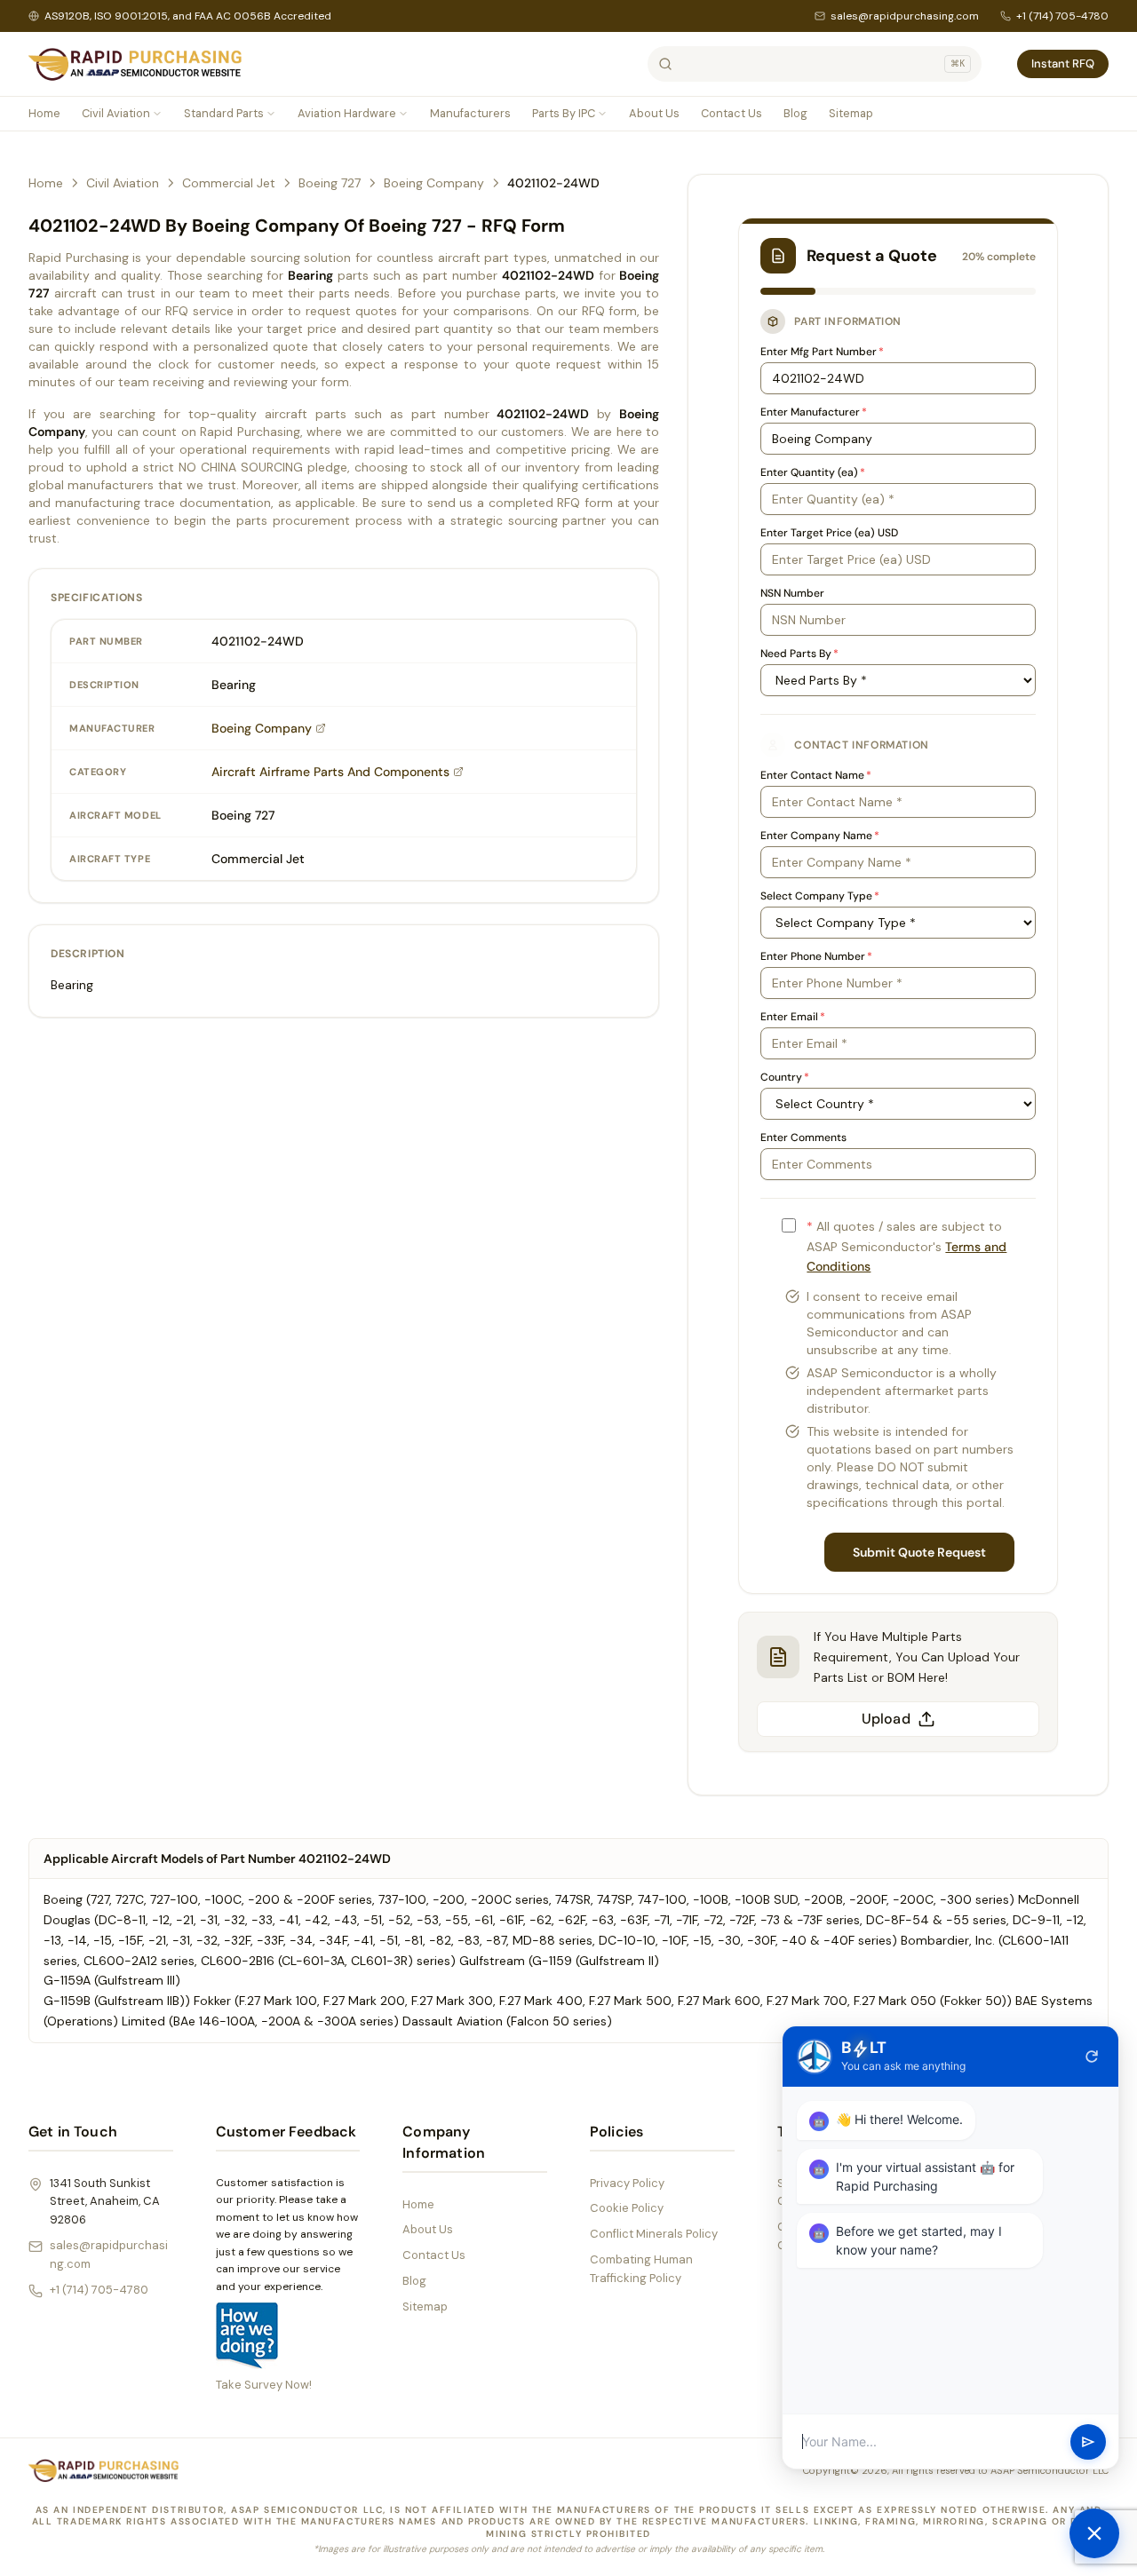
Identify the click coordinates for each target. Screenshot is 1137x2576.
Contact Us (731, 113)
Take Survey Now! (264, 2385)
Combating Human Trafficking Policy (641, 2269)
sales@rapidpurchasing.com (905, 16)
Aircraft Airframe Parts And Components (330, 772)
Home (44, 113)
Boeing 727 (330, 183)
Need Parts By (799, 654)
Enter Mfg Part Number (822, 352)
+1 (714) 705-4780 (1062, 16)
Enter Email (793, 1017)
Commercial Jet (229, 183)
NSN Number (792, 593)
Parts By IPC (564, 113)
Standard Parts (224, 113)
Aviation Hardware (347, 113)
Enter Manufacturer (814, 412)
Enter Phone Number (816, 956)
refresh (1092, 2057)
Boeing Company (434, 183)
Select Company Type (820, 896)
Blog (795, 113)
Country (785, 1077)
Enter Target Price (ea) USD (829, 533)
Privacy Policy (627, 2183)
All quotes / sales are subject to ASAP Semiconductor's (906, 1247)
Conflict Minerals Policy (654, 2234)
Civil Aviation (116, 113)
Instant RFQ (1063, 63)
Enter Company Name (820, 836)
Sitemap (851, 113)
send (1088, 2442)
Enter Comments (803, 1137)
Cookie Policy (627, 2208)
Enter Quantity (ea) (813, 472)
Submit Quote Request (919, 1552)
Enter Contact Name (816, 775)
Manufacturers (470, 113)
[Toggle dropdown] (157, 114)
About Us (654, 113)
